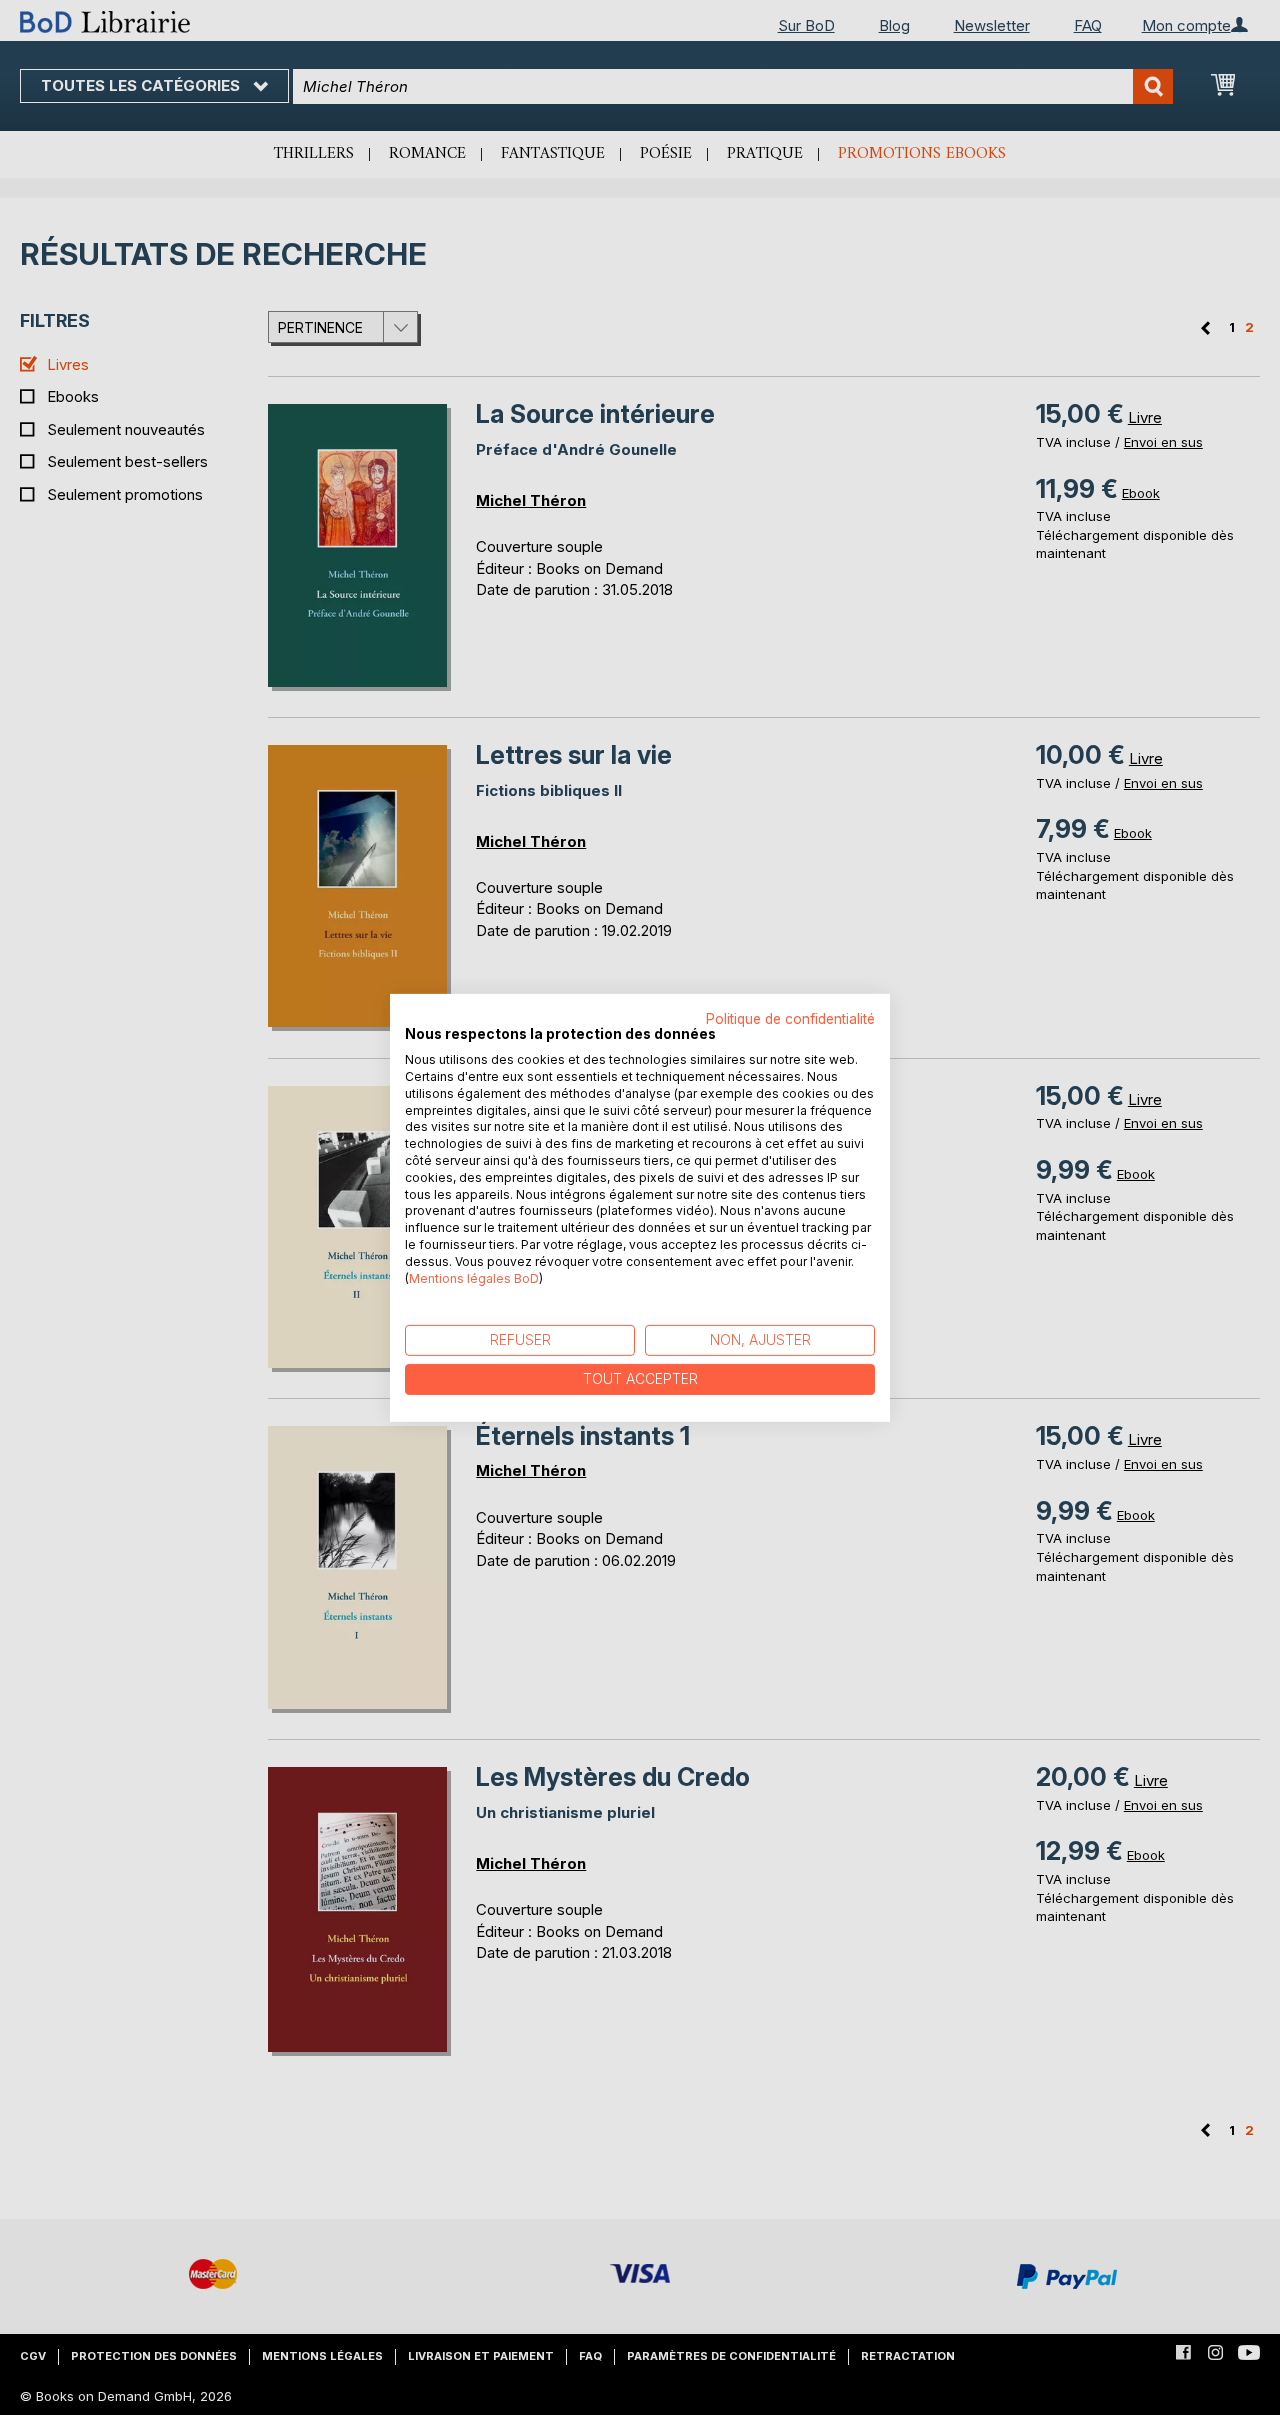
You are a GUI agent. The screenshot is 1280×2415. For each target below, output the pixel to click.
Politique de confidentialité (790, 1018)
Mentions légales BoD (474, 1277)
